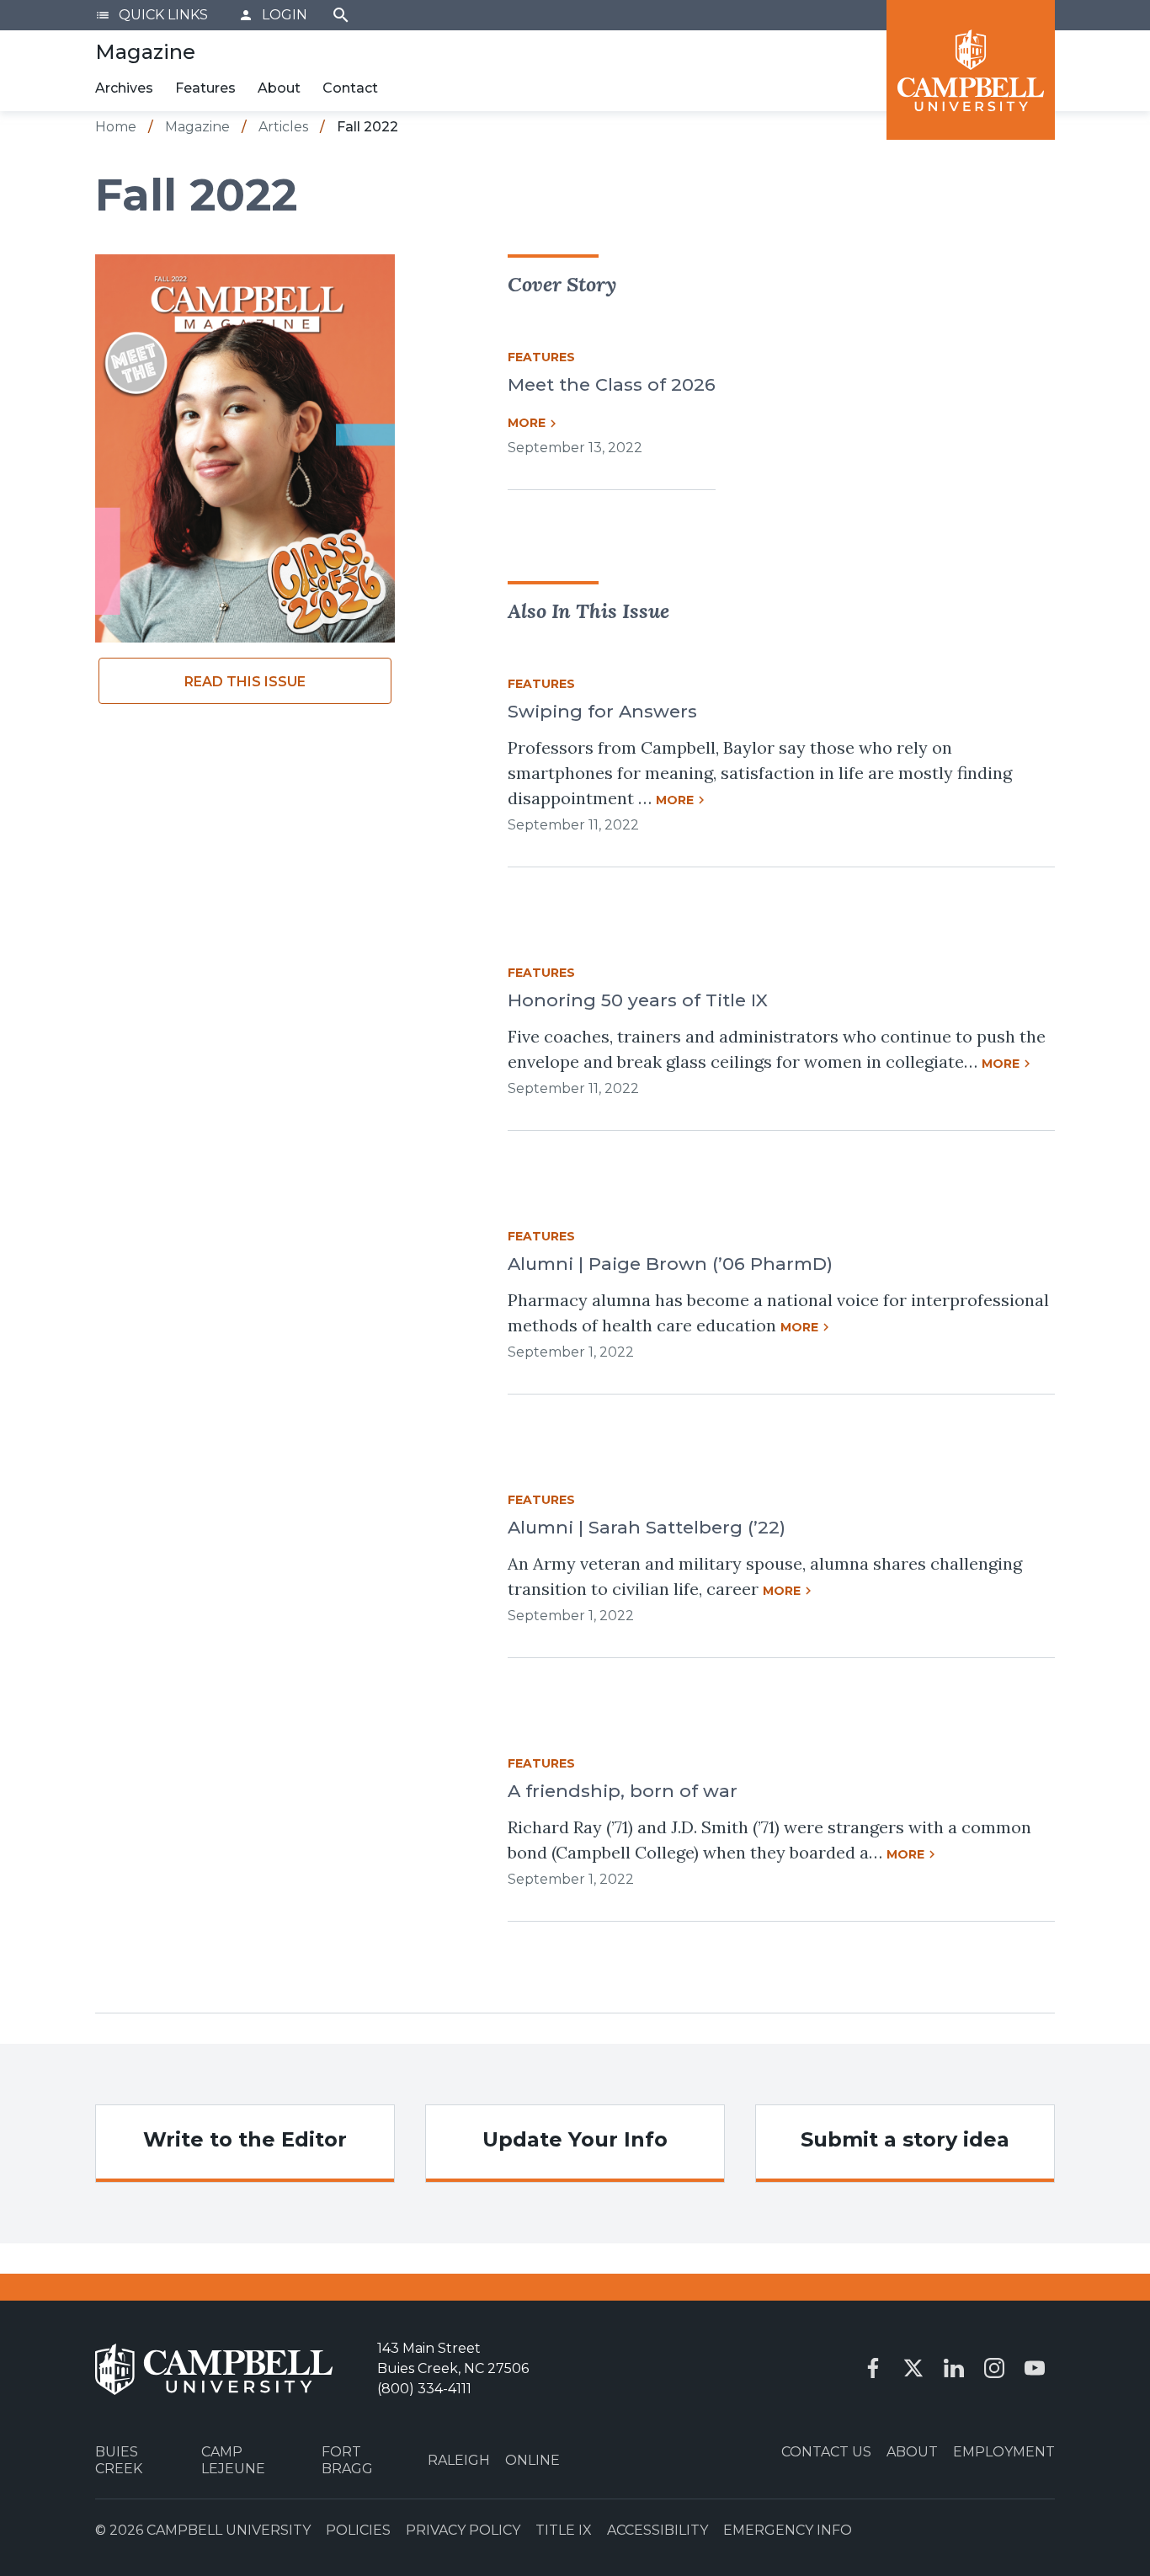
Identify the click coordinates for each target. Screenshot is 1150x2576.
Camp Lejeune (233, 2460)
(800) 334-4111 (424, 2389)
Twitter (913, 2368)
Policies (358, 2530)
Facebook (873, 2368)
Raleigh (459, 2460)
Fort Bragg (347, 2460)
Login (273, 15)
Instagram (994, 2368)
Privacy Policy (463, 2530)
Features (205, 88)
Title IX (564, 2530)
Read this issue (245, 682)
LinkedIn (954, 2368)
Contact (350, 88)
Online (532, 2460)
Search (341, 15)
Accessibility (658, 2530)
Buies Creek (119, 2460)
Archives (124, 88)
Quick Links (152, 15)
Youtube (1035, 2368)
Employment (1004, 2452)
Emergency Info (788, 2530)
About (279, 88)
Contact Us (826, 2452)
